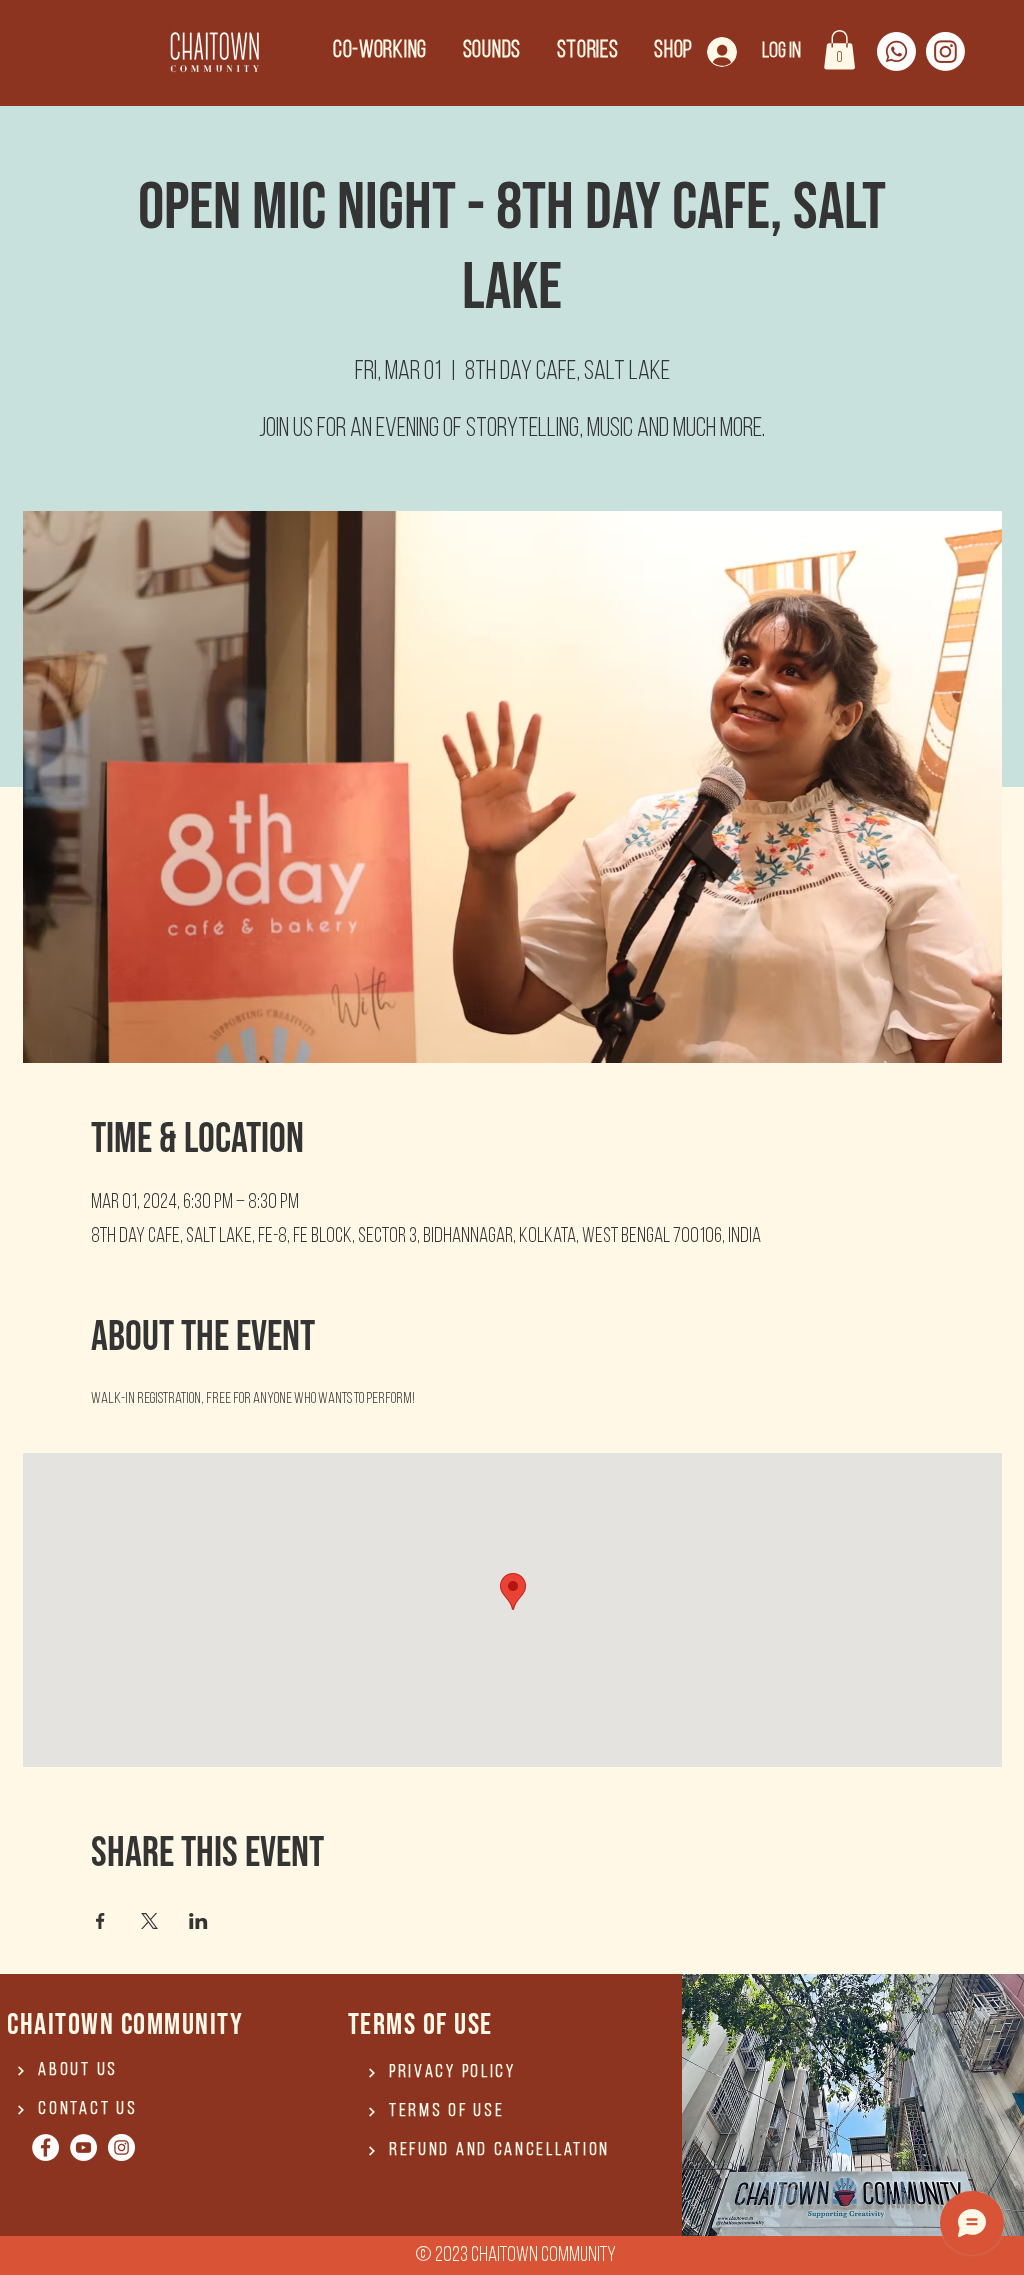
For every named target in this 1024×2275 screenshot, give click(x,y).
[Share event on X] (149, 1921)
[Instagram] (945, 51)
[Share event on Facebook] (100, 1921)
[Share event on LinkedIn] (198, 1921)
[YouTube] (83, 2147)
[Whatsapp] (896, 51)
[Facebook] (45, 2147)
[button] (839, 49)
